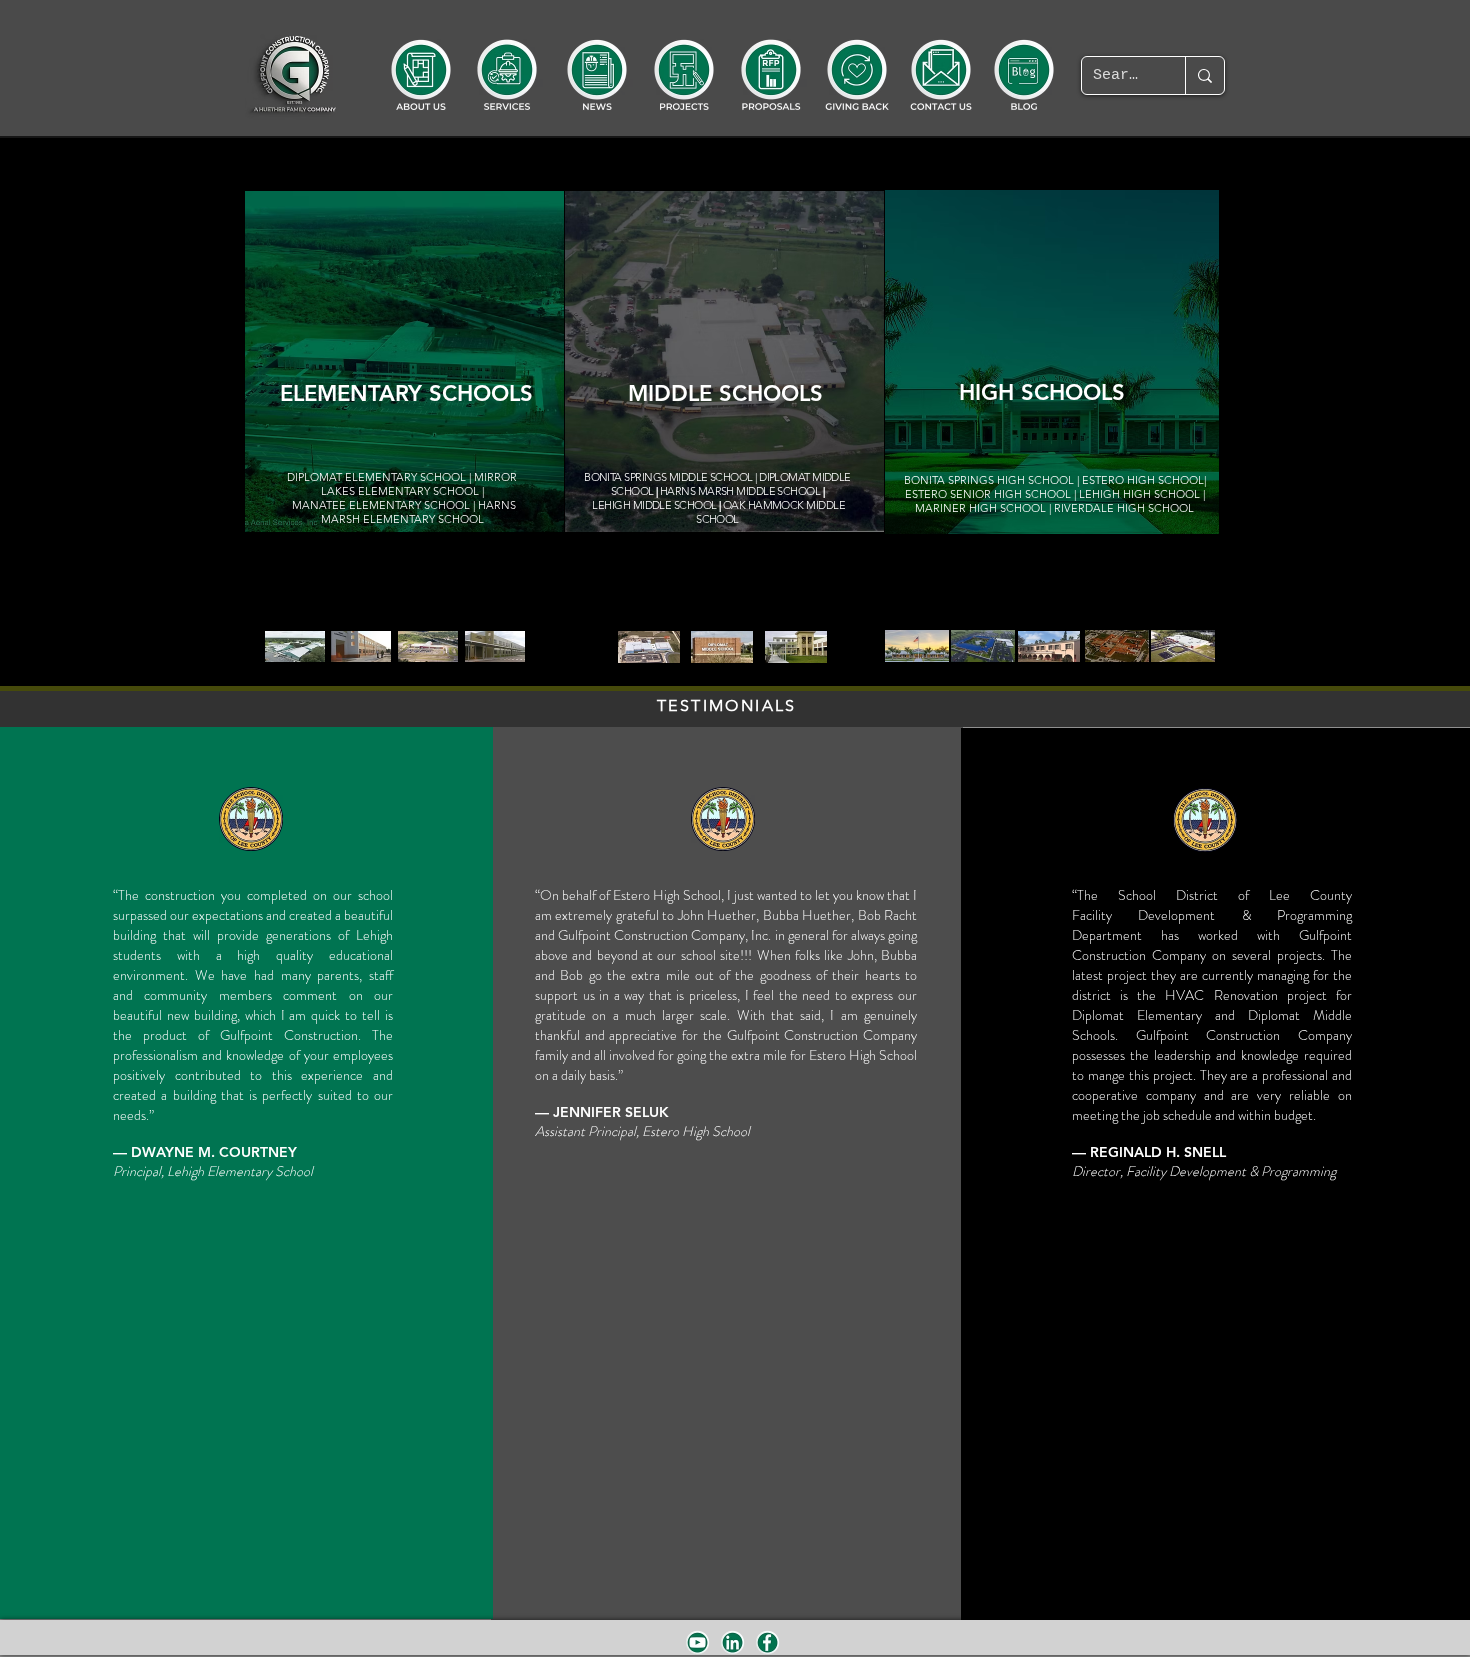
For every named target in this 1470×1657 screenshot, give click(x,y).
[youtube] (697, 1642)
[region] (404, 361)
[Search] (1204, 75)
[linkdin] (732, 1642)
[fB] (767, 1642)
